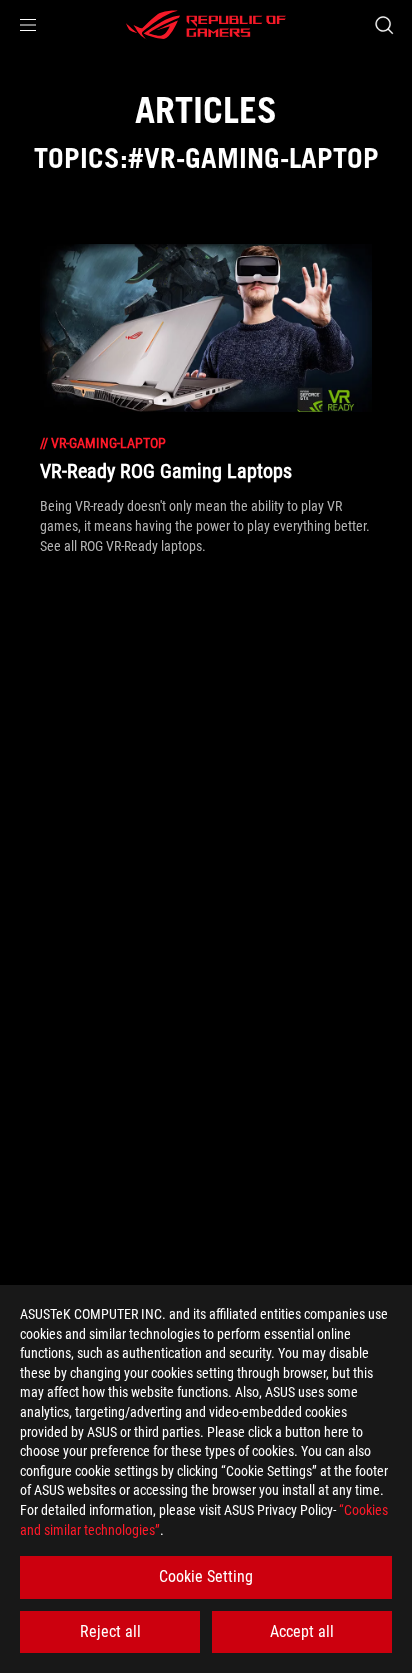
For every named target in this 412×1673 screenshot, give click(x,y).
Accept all (302, 1631)
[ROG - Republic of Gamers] (206, 25)
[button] (28, 25)
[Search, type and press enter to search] (383, 25)
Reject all (110, 1631)
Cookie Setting (206, 1576)
